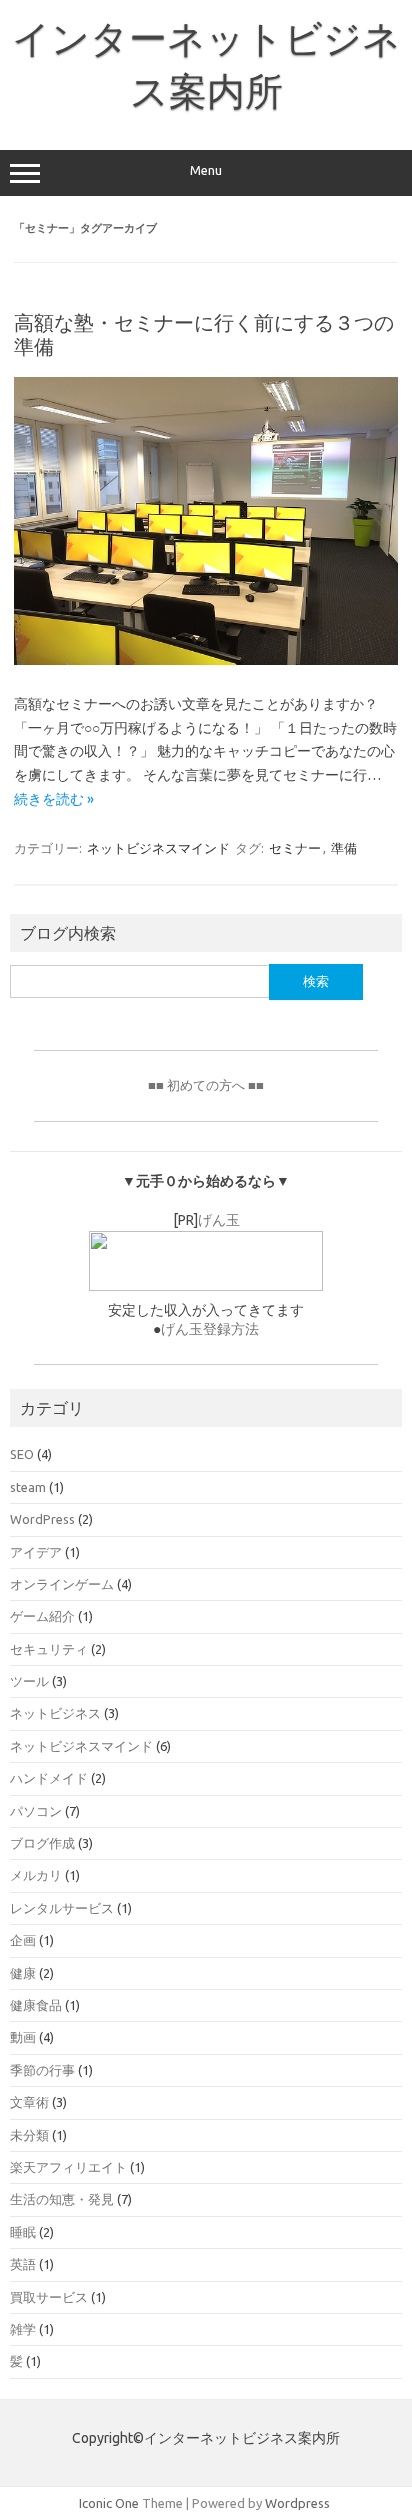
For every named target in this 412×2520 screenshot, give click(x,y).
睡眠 (23, 2232)
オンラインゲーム (62, 1584)
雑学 (23, 2329)
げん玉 (219, 1220)
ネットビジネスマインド (158, 848)
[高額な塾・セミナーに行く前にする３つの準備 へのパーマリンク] (206, 660)
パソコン (36, 1811)
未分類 (29, 2135)
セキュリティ (49, 1649)
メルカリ (36, 1875)
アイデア (36, 1552)
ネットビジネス (55, 1713)
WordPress (42, 1519)
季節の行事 (42, 2070)
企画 (23, 1940)
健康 (23, 1973)
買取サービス (49, 2297)
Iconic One (109, 2503)
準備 (344, 848)
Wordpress (297, 2503)
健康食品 (36, 2005)
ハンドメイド (49, 1778)
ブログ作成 (42, 1843)
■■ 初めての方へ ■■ (206, 1085)
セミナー (295, 848)
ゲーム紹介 (42, 1616)
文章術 (29, 2102)
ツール (29, 1681)
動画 (23, 2037)
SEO (22, 1454)
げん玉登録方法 (210, 1329)
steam (28, 1487)
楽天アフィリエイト (68, 2167)
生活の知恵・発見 (62, 2199)
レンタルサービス (62, 1908)
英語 (23, 2264)
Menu (206, 170)
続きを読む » (54, 799)
